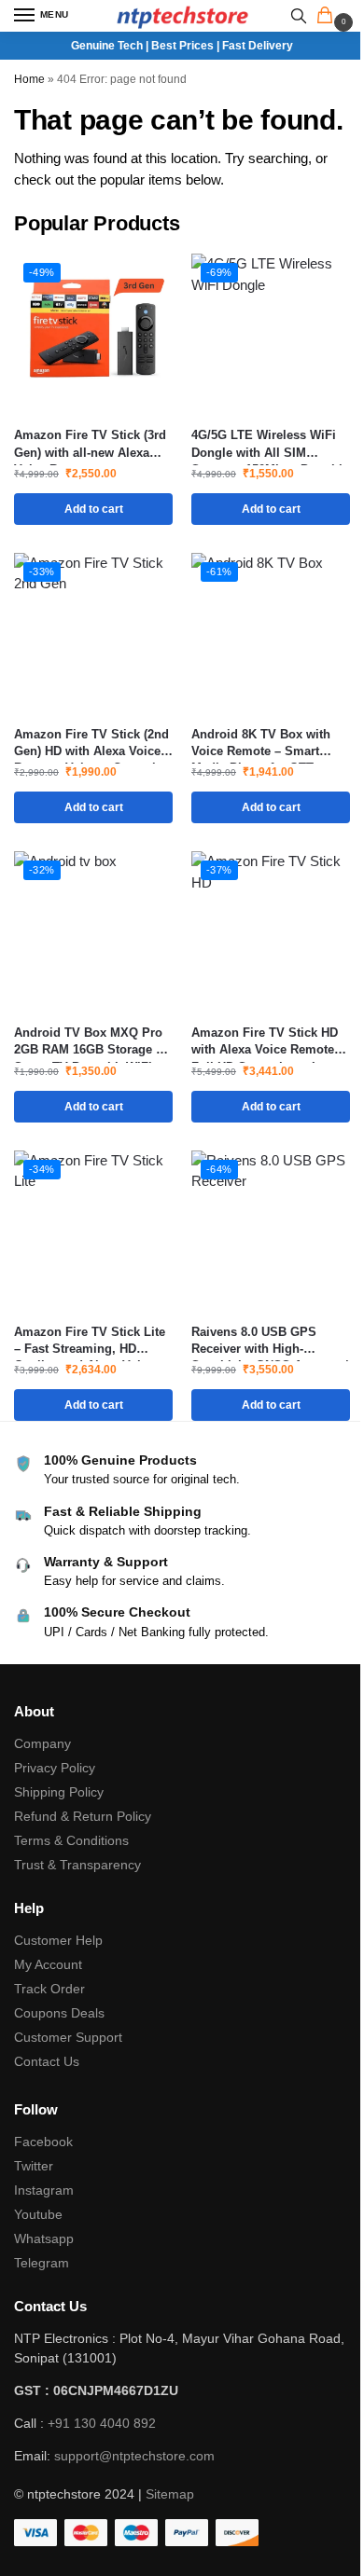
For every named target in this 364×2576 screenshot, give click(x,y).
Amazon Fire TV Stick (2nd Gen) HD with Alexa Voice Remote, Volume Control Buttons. (91, 744)
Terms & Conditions (71, 1840)
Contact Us (47, 2061)
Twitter (34, 2166)
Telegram (42, 2263)
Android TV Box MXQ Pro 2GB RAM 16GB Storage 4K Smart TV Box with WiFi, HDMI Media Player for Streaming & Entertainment (92, 1042)
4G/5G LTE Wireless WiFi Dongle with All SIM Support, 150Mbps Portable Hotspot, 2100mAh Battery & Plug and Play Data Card (270, 444)
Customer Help (58, 1940)
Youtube (38, 2214)
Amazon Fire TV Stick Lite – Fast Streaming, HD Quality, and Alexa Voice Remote (90, 1341)
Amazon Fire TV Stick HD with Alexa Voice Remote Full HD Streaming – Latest (269, 1042)
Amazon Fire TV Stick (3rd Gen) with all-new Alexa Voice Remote (90, 444)
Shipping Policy (59, 1792)
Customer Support (68, 2037)
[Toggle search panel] (299, 16)
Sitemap (170, 2494)
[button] (329, 17)
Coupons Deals (61, 2013)
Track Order (49, 1989)
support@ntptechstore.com (134, 2456)
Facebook (43, 2142)
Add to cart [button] (94, 509)
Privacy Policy (55, 1768)
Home (29, 79)
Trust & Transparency (77, 1865)
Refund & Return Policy (83, 1816)
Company (42, 1743)
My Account (48, 1964)
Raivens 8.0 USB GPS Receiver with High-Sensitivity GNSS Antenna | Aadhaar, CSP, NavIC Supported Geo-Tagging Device (270, 1341)
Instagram (44, 2190)
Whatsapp (44, 2239)
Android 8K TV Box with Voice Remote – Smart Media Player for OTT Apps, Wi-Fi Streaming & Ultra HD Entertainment (263, 744)
